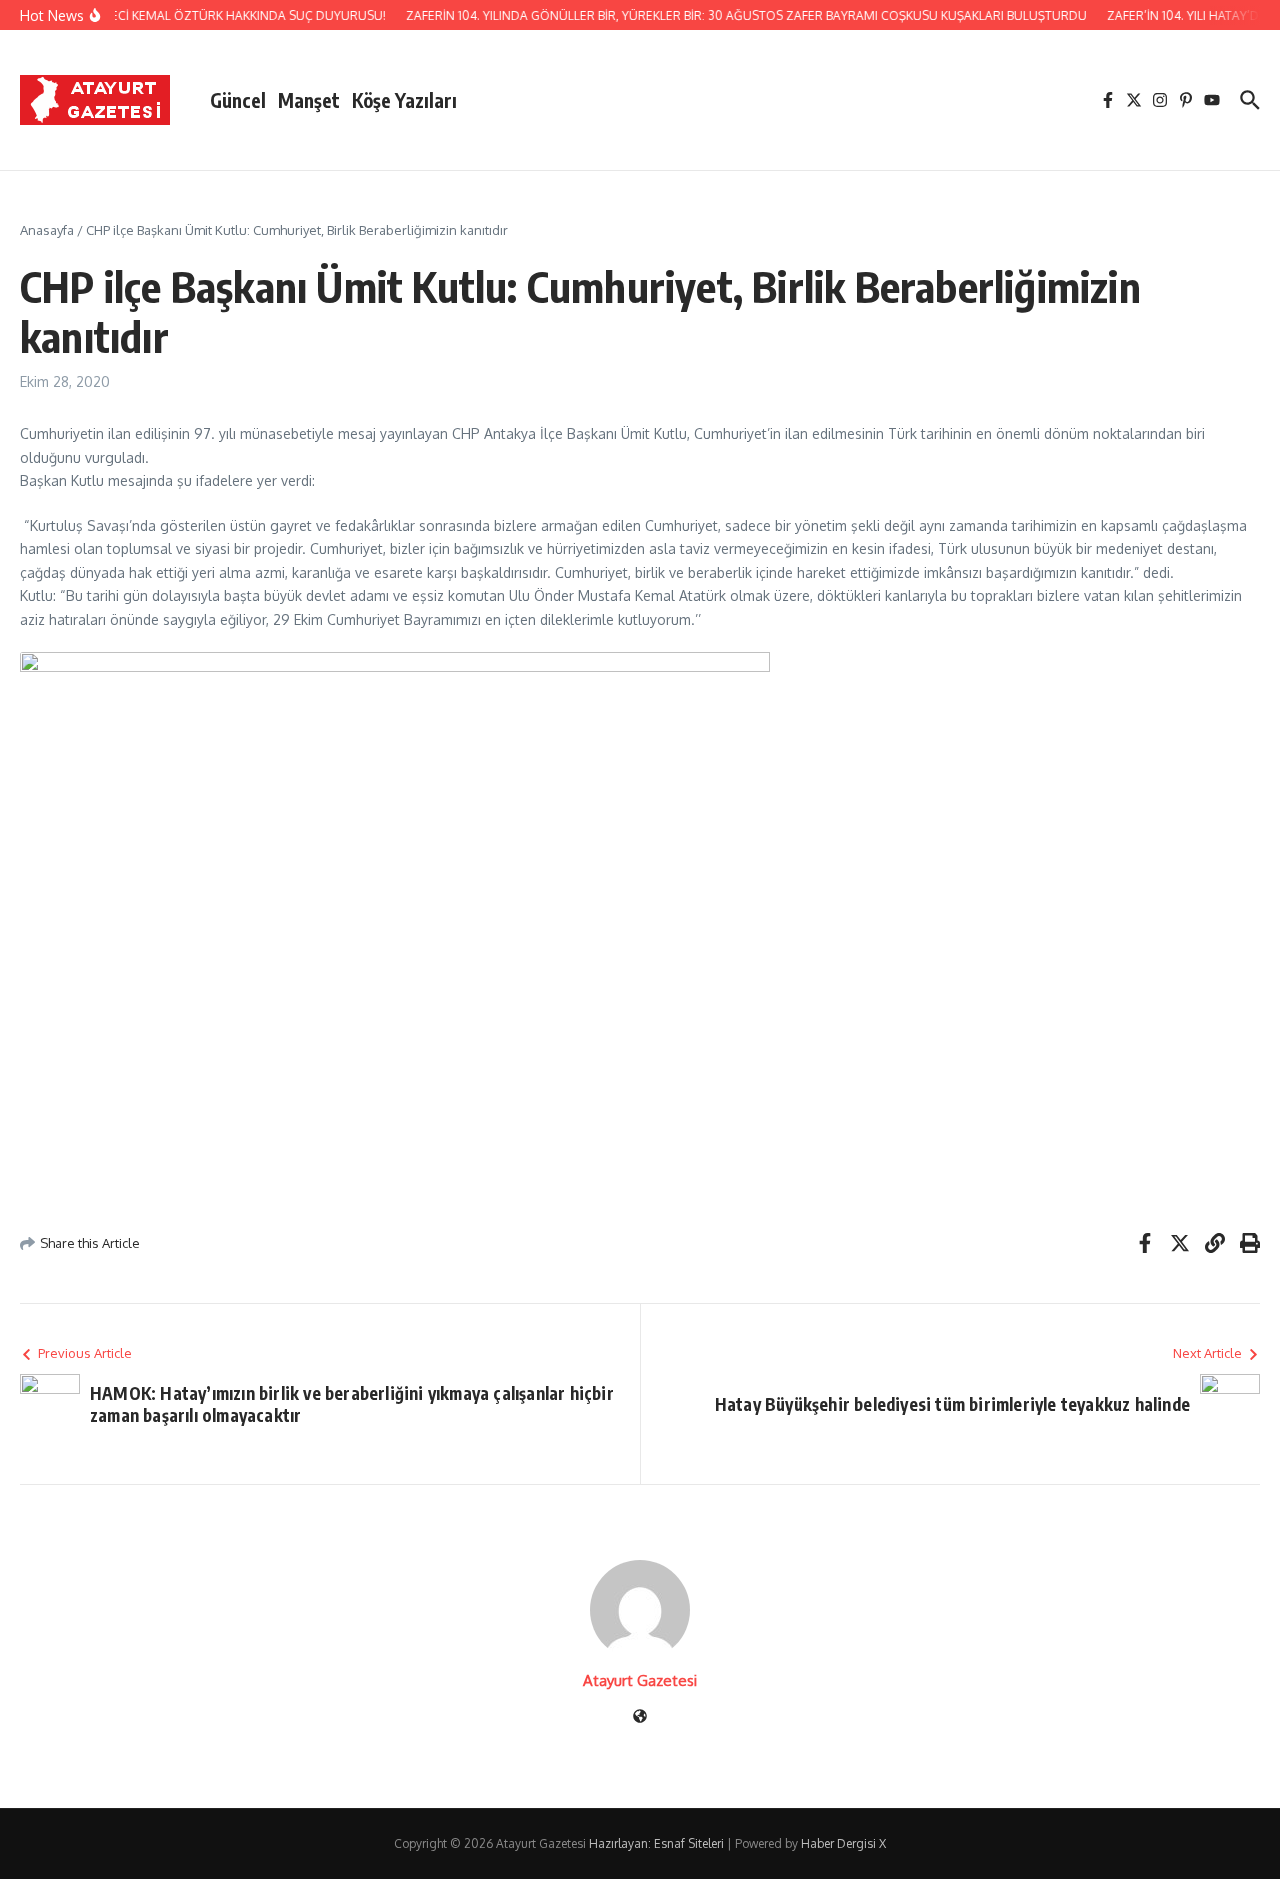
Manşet (309, 100)
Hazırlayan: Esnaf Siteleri (656, 1843)
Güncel (238, 100)
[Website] (640, 1717)
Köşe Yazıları (404, 100)
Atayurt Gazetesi (640, 1680)
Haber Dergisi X (843, 1843)
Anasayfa (47, 230)
